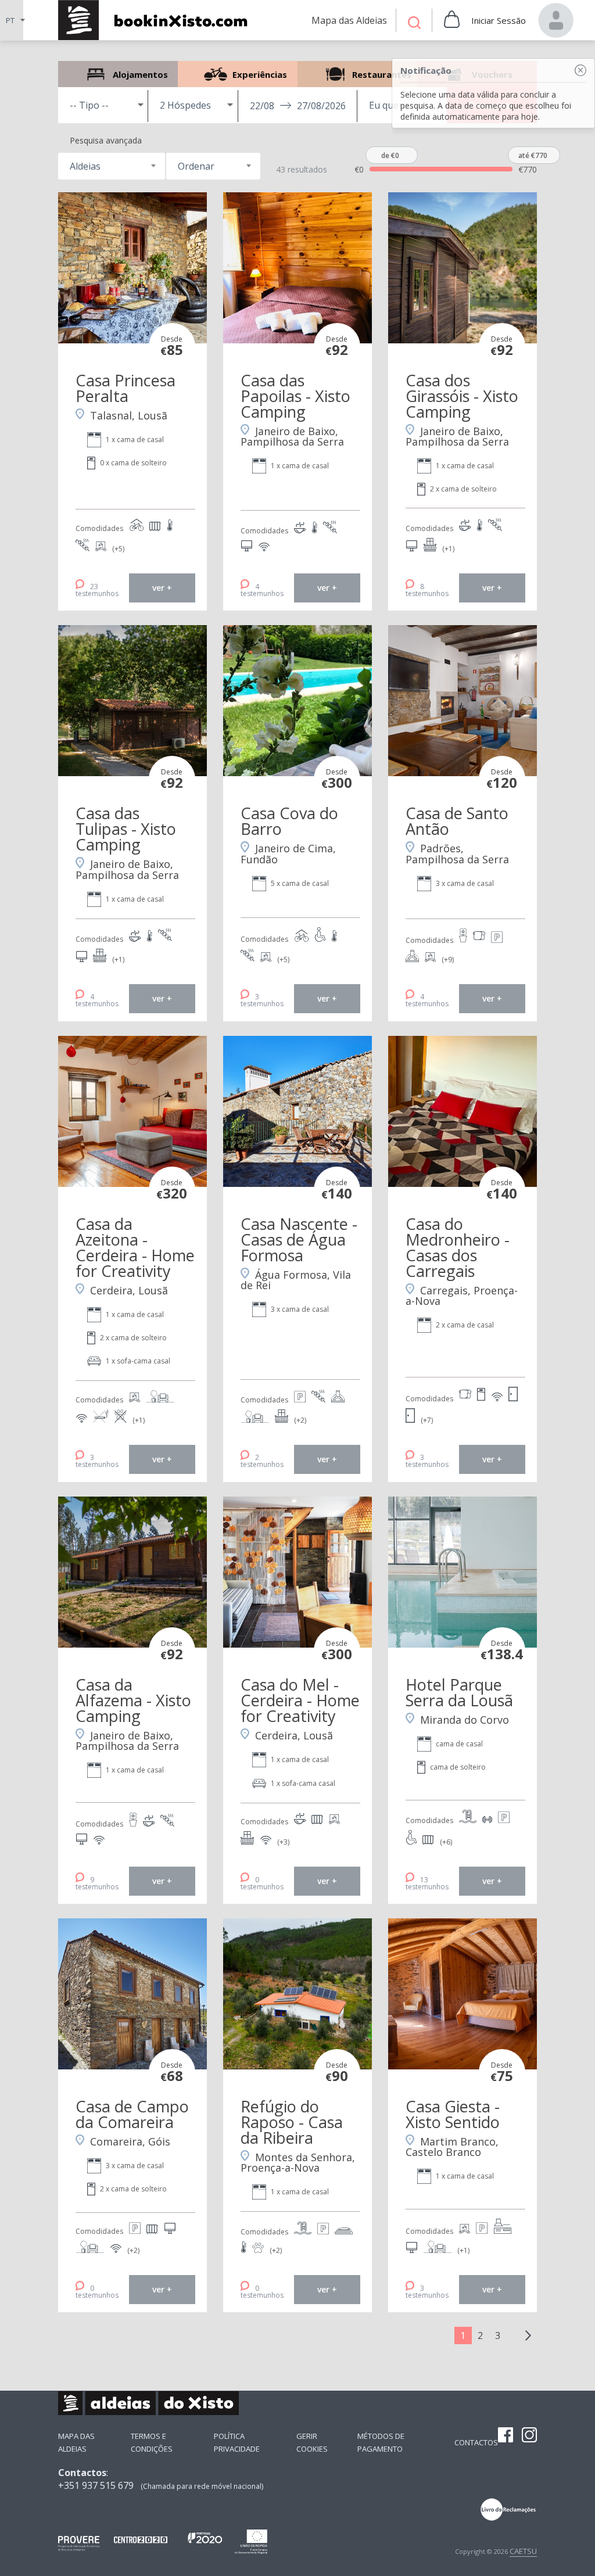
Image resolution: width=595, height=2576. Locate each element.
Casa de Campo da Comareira (132, 2114)
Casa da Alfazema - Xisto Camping (133, 1700)
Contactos (476, 2442)
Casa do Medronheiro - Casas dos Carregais (458, 1247)
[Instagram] (529, 2436)
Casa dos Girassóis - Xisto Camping (462, 396)
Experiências (238, 74)
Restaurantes (357, 74)
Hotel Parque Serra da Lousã (459, 1692)
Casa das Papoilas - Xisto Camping (295, 396)
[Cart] (452, 20)
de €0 (390, 155)
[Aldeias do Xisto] (159, 20)
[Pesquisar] (414, 24)
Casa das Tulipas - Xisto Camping (126, 829)
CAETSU (523, 2551)
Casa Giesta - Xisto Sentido (453, 2114)
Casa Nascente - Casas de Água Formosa (299, 1239)
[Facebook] (506, 2436)
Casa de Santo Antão (457, 821)
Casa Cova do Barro (289, 821)
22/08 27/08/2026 (298, 106)
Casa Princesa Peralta (126, 388)
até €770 (533, 155)
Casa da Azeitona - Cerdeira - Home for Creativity (135, 1247)
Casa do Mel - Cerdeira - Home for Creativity (300, 1700)
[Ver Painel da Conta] (556, 20)
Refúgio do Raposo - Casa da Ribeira (292, 2122)
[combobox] (111, 166)
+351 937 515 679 (96, 2485)
